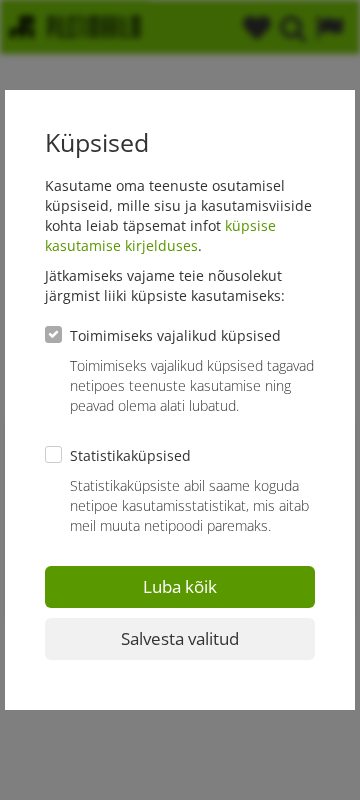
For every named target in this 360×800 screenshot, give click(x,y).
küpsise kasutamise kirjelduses (160, 235)
